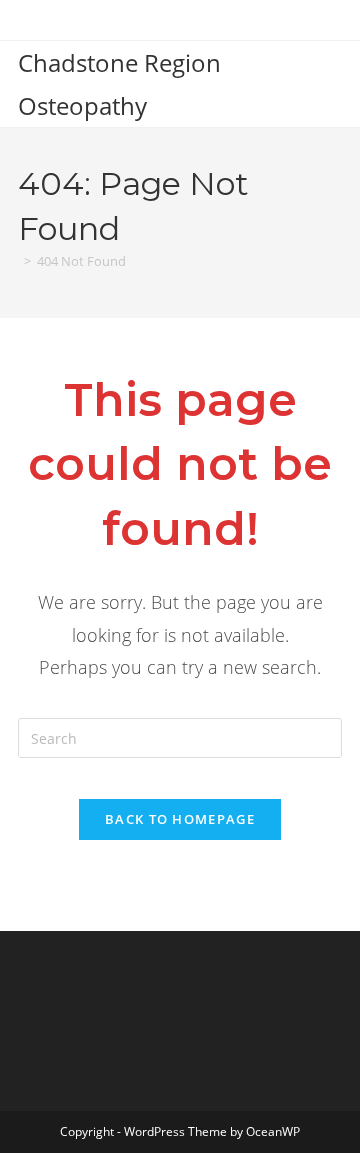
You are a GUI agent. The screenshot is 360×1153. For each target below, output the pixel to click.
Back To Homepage (180, 819)
